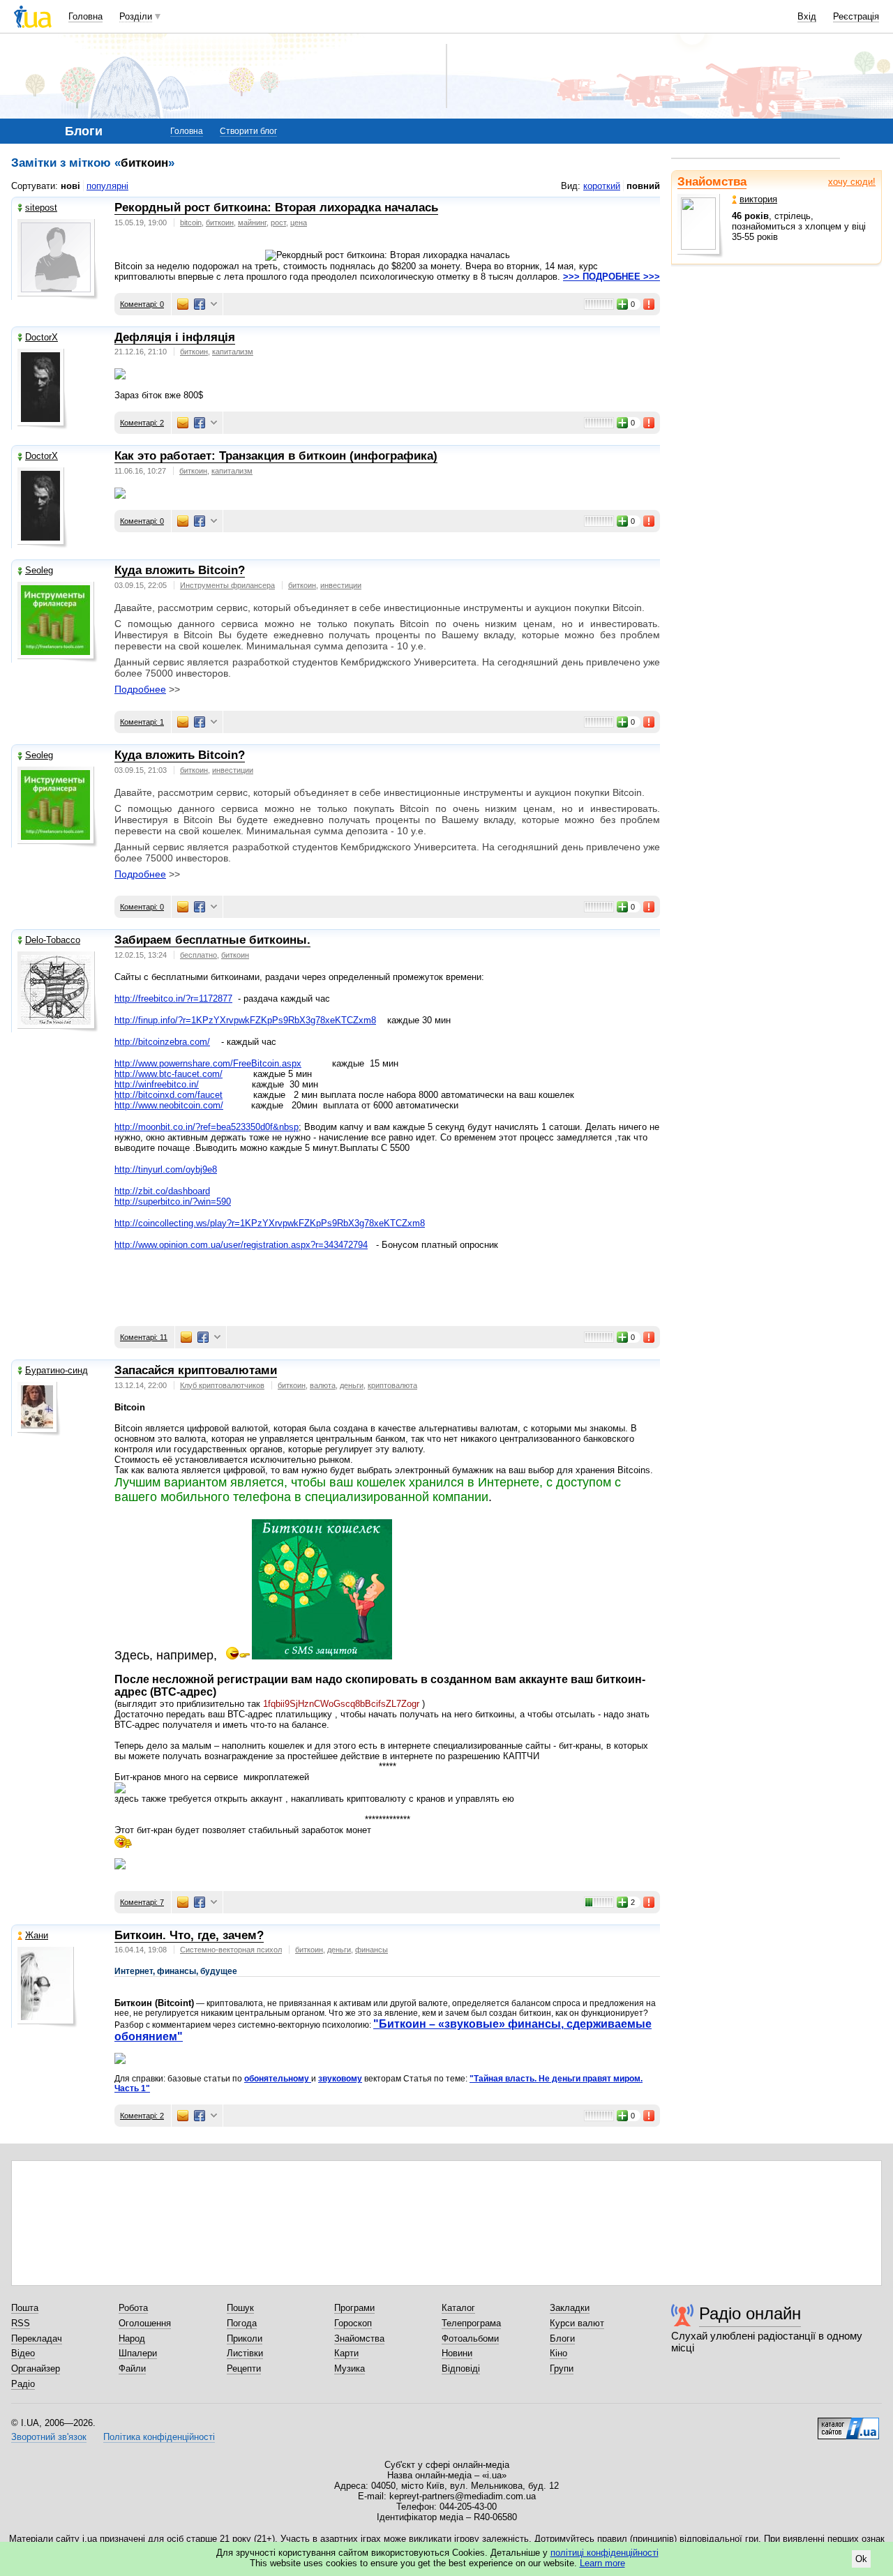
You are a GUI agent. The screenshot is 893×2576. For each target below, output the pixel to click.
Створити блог (248, 131)
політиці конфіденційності (605, 2553)
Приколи (245, 2338)
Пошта (25, 2308)
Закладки (570, 2308)
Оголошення (145, 2323)
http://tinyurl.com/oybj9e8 (166, 1169)
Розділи (136, 16)
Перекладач (37, 2338)
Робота (133, 2308)
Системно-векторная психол (231, 1950)
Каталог (458, 2308)
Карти (346, 2353)
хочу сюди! (852, 182)
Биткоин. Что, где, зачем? (189, 1935)
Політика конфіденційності (159, 2437)
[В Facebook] (200, 304)
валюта (323, 1385)
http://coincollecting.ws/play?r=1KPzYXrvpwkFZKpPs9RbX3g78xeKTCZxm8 (270, 1223)
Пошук (240, 2308)
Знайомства (712, 182)
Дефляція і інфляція (175, 337)
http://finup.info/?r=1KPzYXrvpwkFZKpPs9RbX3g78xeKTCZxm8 (245, 1020)
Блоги (562, 2338)
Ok (861, 2559)
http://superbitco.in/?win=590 (173, 1202)
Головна (85, 16)
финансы (372, 1950)
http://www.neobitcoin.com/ (169, 1105)
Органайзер (36, 2368)
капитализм (233, 352)
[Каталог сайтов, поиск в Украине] (848, 2423)
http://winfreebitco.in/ (157, 1084)
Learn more (602, 2563)
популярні (107, 186)
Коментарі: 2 (142, 423)
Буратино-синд (57, 1370)
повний (643, 186)
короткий (602, 186)
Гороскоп (353, 2323)
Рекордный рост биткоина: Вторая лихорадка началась (276, 208)
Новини (457, 2353)
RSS (21, 2323)
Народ (132, 2338)
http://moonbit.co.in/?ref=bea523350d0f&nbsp (207, 1127)
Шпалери (138, 2353)
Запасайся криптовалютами (196, 1370)
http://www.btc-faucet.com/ (168, 1074)
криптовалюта (392, 1385)
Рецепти (244, 2368)
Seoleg (39, 570)
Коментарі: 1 (142, 722)
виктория (758, 199)
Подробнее (140, 689)
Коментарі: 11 (144, 1337)
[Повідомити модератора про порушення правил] (650, 304)
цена (299, 223)
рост (278, 223)
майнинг (252, 223)
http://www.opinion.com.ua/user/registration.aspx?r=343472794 (241, 1245)
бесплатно (198, 955)
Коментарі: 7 (142, 1902)
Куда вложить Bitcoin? (180, 570)
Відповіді (461, 2368)
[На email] (183, 304)
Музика (350, 2368)
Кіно (558, 2353)
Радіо (23, 2384)
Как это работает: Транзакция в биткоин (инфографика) (276, 456)
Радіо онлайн (750, 2313)
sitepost (41, 208)
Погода (242, 2323)
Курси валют (577, 2323)
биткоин (220, 223)
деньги (352, 1385)
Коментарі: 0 (142, 304)
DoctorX (42, 337)
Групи (562, 2368)
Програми (354, 2308)
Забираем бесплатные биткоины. (212, 940)
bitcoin (191, 223)
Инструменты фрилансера (227, 585)
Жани (37, 1935)
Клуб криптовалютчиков (222, 1385)
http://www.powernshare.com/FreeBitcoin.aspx (208, 1063)
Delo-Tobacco (53, 940)
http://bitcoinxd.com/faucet (168, 1095)
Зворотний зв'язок (49, 2437)
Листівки (245, 2353)
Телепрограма (471, 2323)
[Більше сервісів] (214, 304)
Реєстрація (856, 16)
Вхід (807, 16)
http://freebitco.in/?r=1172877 (173, 999)
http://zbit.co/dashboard (162, 1191)
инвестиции (341, 585)
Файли (132, 2368)
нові (70, 186)
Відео (23, 2353)
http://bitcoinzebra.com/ (162, 1042)
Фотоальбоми (470, 2338)
